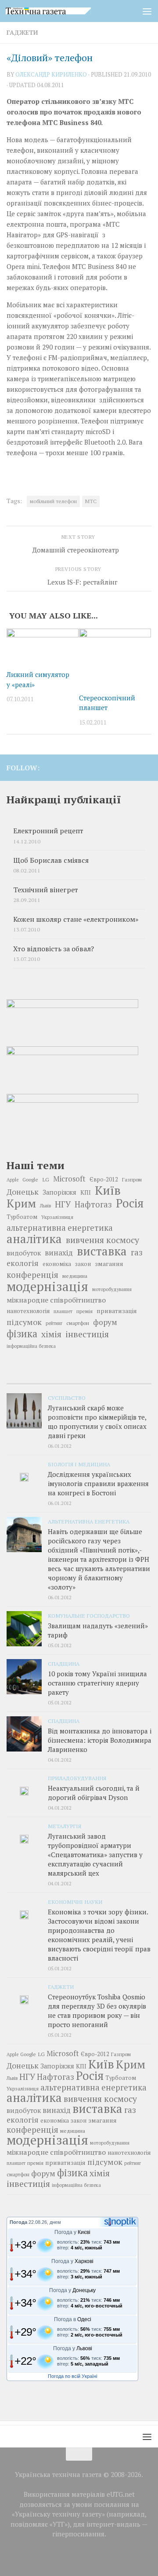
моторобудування (112, 1289)
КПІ (86, 1192)
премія (84, 1311)
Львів (45, 1206)
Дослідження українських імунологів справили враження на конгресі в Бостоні (98, 1483)
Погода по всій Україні (72, 2376)
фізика (22, 1334)
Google (30, 1179)
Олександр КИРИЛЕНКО (51, 74)
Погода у (72, 2232)
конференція (32, 1275)
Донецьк (23, 1192)
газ (137, 1252)
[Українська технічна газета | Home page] (63, 11)
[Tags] (127, 1380)
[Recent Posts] (31, 1380)
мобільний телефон (53, 501)
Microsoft (69, 1179)
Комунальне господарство (89, 1616)
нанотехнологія (28, 1311)
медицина (75, 1276)
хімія (51, 1334)
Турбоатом (22, 1217)
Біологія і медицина (79, 1464)
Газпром (132, 1179)
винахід (59, 1253)
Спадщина (64, 1663)
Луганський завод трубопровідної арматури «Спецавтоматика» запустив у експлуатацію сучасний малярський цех (95, 1855)
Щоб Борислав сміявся (51, 860)
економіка (57, 1264)
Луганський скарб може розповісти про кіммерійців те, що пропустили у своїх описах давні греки (97, 1422)
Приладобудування (77, 1778)
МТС (91, 501)
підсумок (24, 1322)
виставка (102, 1251)
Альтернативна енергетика (89, 1521)
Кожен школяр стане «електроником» (76, 919)
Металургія (65, 1826)
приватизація (117, 1311)
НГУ (63, 1204)
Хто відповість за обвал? (54, 949)
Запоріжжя (59, 1192)
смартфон (78, 1323)
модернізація (47, 1286)
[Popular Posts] (79, 1380)
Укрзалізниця (57, 1217)
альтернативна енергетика (60, 1228)
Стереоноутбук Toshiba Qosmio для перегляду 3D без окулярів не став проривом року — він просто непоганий (97, 2011)
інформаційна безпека (31, 1346)
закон (83, 1264)
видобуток (24, 1253)
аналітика (34, 1239)
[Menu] (147, 11)
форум (105, 1322)
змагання (109, 1264)
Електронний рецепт (48, 831)
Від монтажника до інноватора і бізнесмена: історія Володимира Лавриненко (100, 1740)
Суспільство (67, 1398)
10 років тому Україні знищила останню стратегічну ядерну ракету (97, 1683)
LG (46, 1179)
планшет (63, 1311)
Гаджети (22, 32)
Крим (21, 1203)
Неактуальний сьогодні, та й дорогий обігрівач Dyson (94, 1793)
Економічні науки (75, 1902)
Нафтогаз (93, 1204)
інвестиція (87, 1334)
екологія (23, 1263)
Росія (130, 1203)
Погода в (73, 2319)
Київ (108, 1190)
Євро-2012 (104, 1179)
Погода (18, 2222)
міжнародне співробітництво (56, 1300)
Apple (13, 1180)
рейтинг (54, 1323)
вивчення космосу (102, 1240)
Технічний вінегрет (46, 890)
